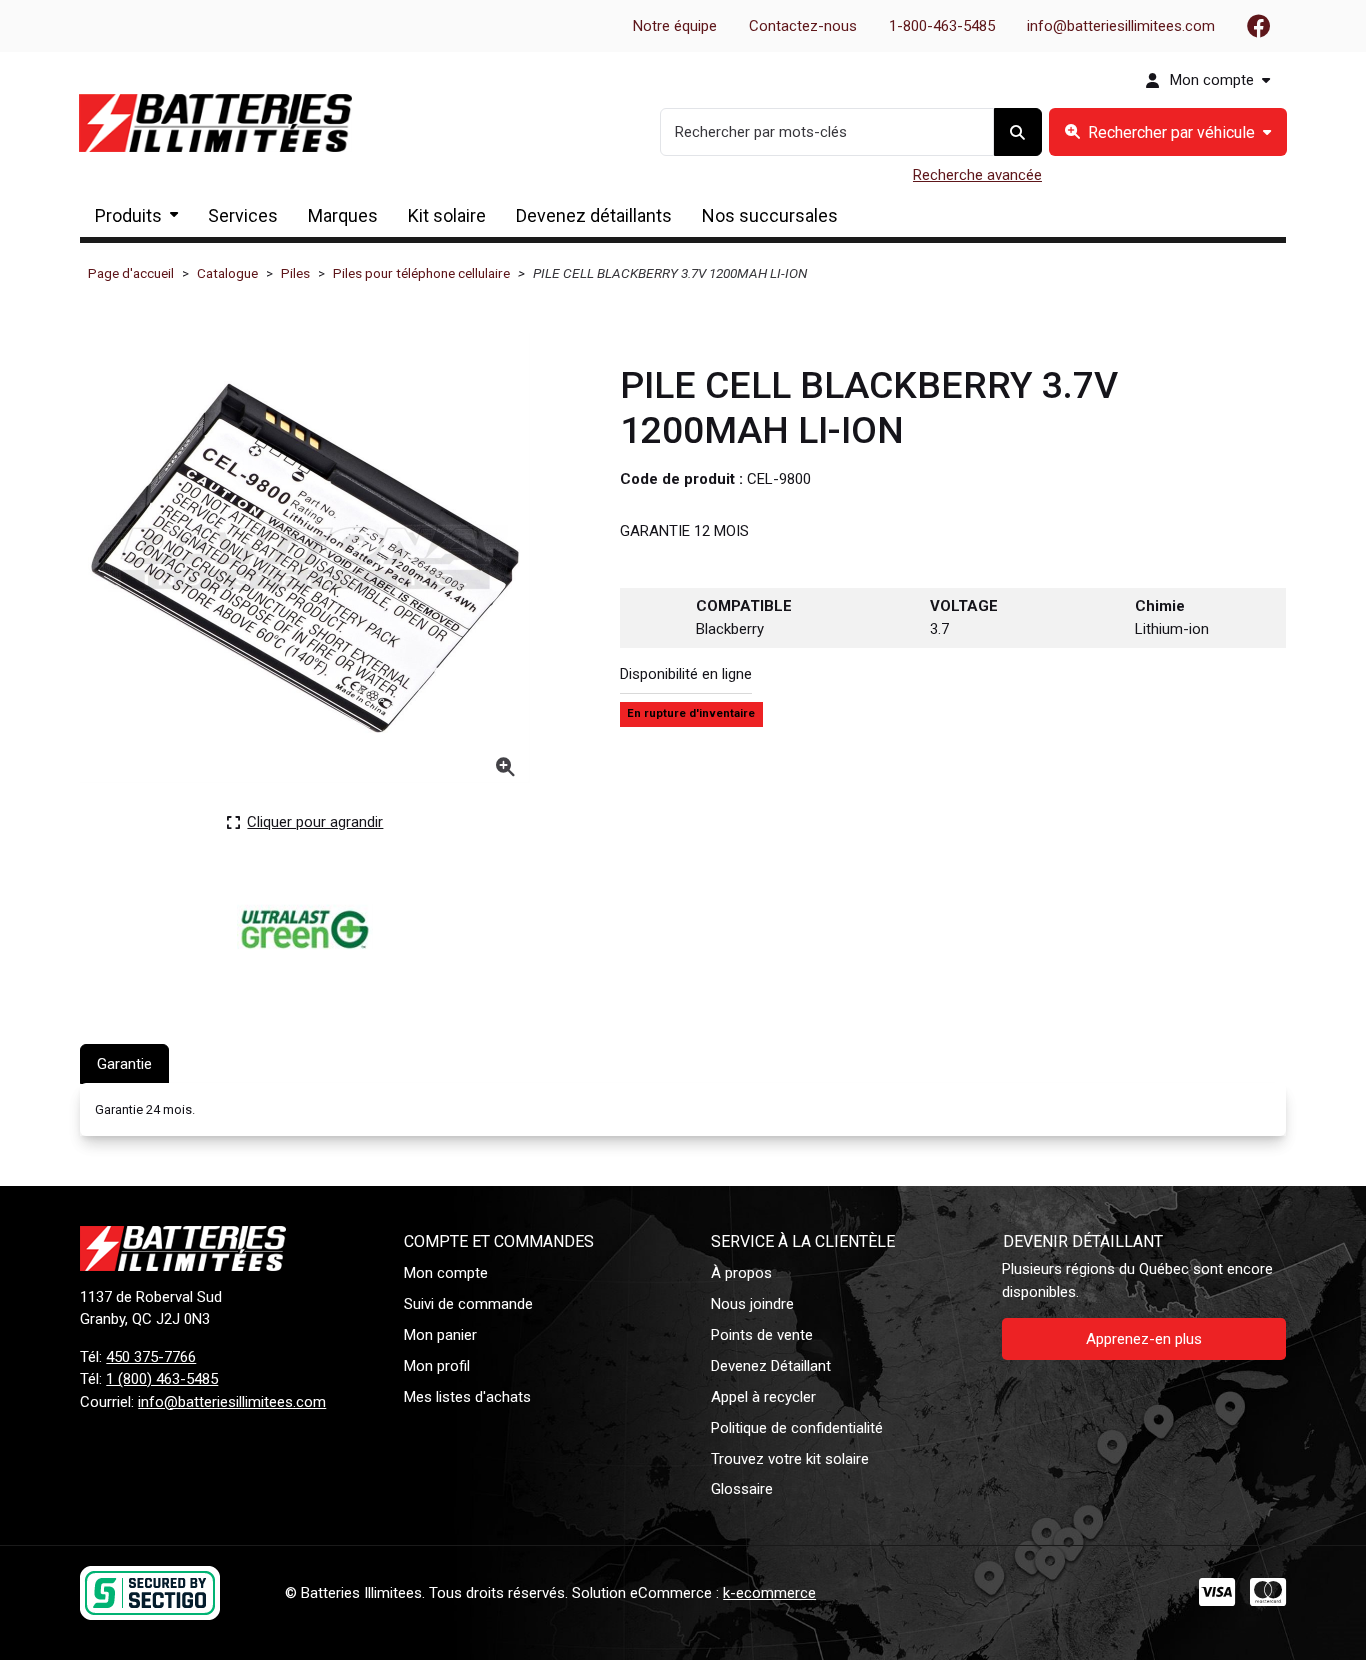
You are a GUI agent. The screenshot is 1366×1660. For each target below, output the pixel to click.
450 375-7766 (151, 1357)
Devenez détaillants (594, 215)
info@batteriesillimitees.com (1121, 26)
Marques (343, 215)
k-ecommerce (769, 1593)
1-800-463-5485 (942, 26)
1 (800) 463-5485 (162, 1379)
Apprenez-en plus (1144, 1339)
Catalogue (227, 273)
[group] (1167, 132)
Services (243, 215)
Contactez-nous (803, 26)
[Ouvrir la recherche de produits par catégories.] (1167, 132)
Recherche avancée (977, 175)
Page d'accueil (131, 273)
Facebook (1259, 26)
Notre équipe (675, 26)
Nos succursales (770, 215)
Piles (295, 273)
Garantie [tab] (124, 1064)
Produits (128, 215)
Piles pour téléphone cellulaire (421, 273)
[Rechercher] (1018, 132)
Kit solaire (447, 215)
